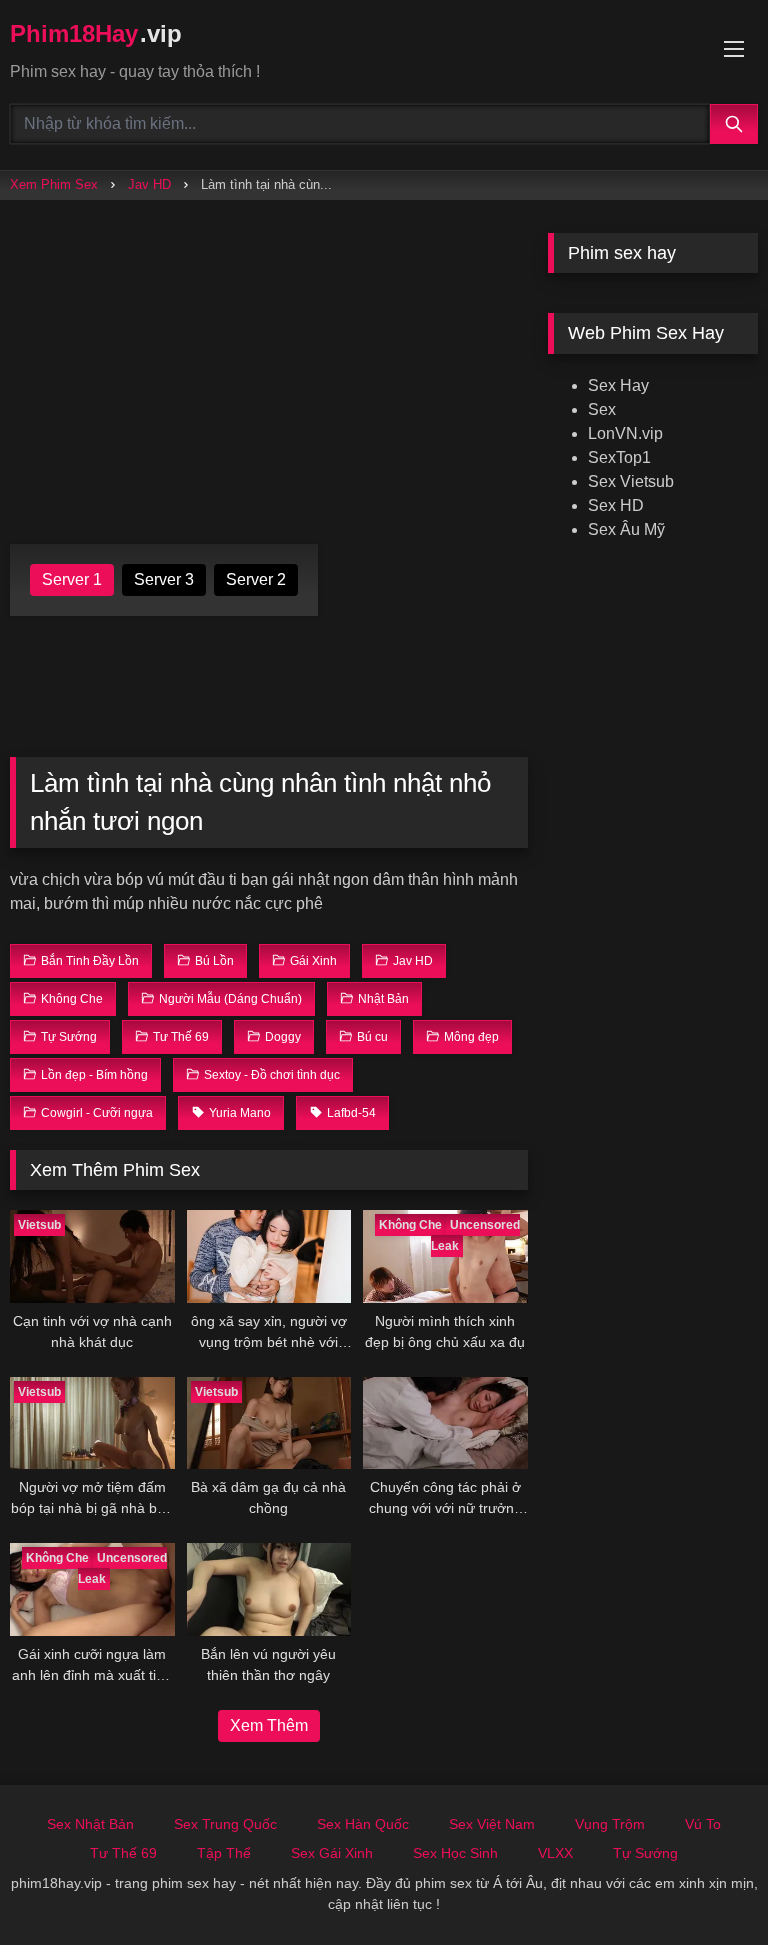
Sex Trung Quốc (225, 1824)
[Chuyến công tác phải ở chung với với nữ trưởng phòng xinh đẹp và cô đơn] (445, 1423)
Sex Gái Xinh (332, 1853)
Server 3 (164, 579)
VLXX (555, 1853)
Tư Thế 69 (123, 1853)
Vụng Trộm (610, 1824)
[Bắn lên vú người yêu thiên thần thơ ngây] (269, 1589)
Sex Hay (618, 385)
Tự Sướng (645, 1853)
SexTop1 (619, 457)
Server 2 (256, 579)
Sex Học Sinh (455, 1853)
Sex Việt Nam (492, 1824)
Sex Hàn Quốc (363, 1824)
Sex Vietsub (631, 481)
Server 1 (72, 579)
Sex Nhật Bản (90, 1824)
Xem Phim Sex (54, 184)
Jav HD (149, 184)
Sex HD (616, 505)
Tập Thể (224, 1853)
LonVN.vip (625, 433)
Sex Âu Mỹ (626, 529)
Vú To (703, 1824)
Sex (602, 409)
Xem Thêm (269, 1725)
